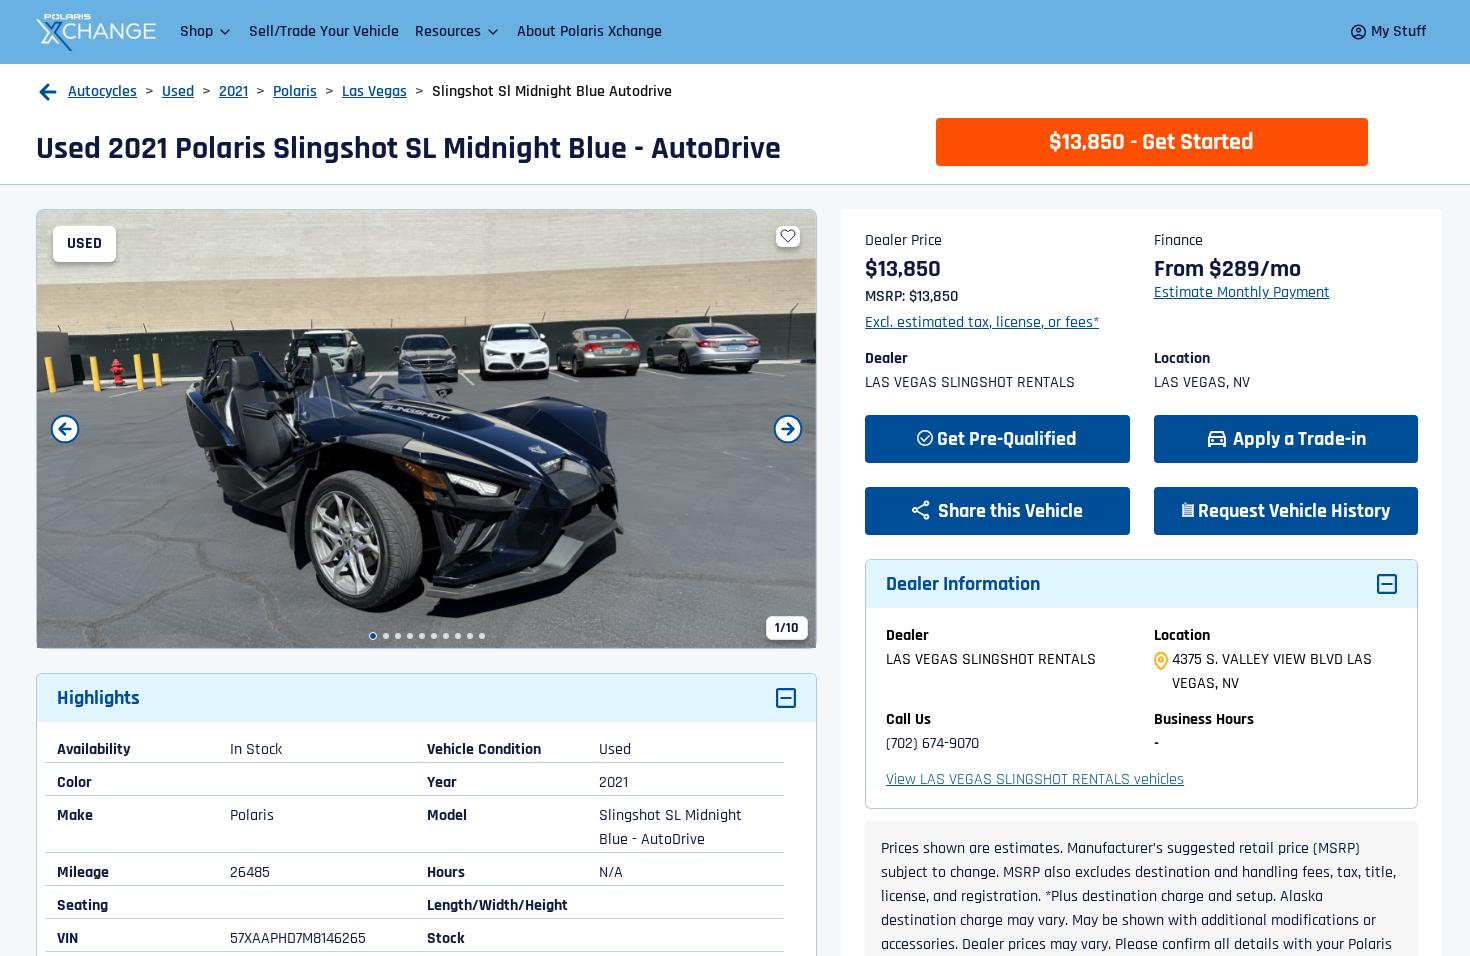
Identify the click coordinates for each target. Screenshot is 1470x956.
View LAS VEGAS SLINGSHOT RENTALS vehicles (1035, 779)
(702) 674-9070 (932, 743)
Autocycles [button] (102, 91)
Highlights (98, 698)
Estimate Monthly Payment (1242, 292)
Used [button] (178, 91)
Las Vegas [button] (374, 91)
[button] (206, 31)
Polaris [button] (295, 91)
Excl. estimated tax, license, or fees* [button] (982, 323)
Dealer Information (963, 584)
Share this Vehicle (1008, 511)
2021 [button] (233, 91)
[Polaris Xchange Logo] (96, 32)
